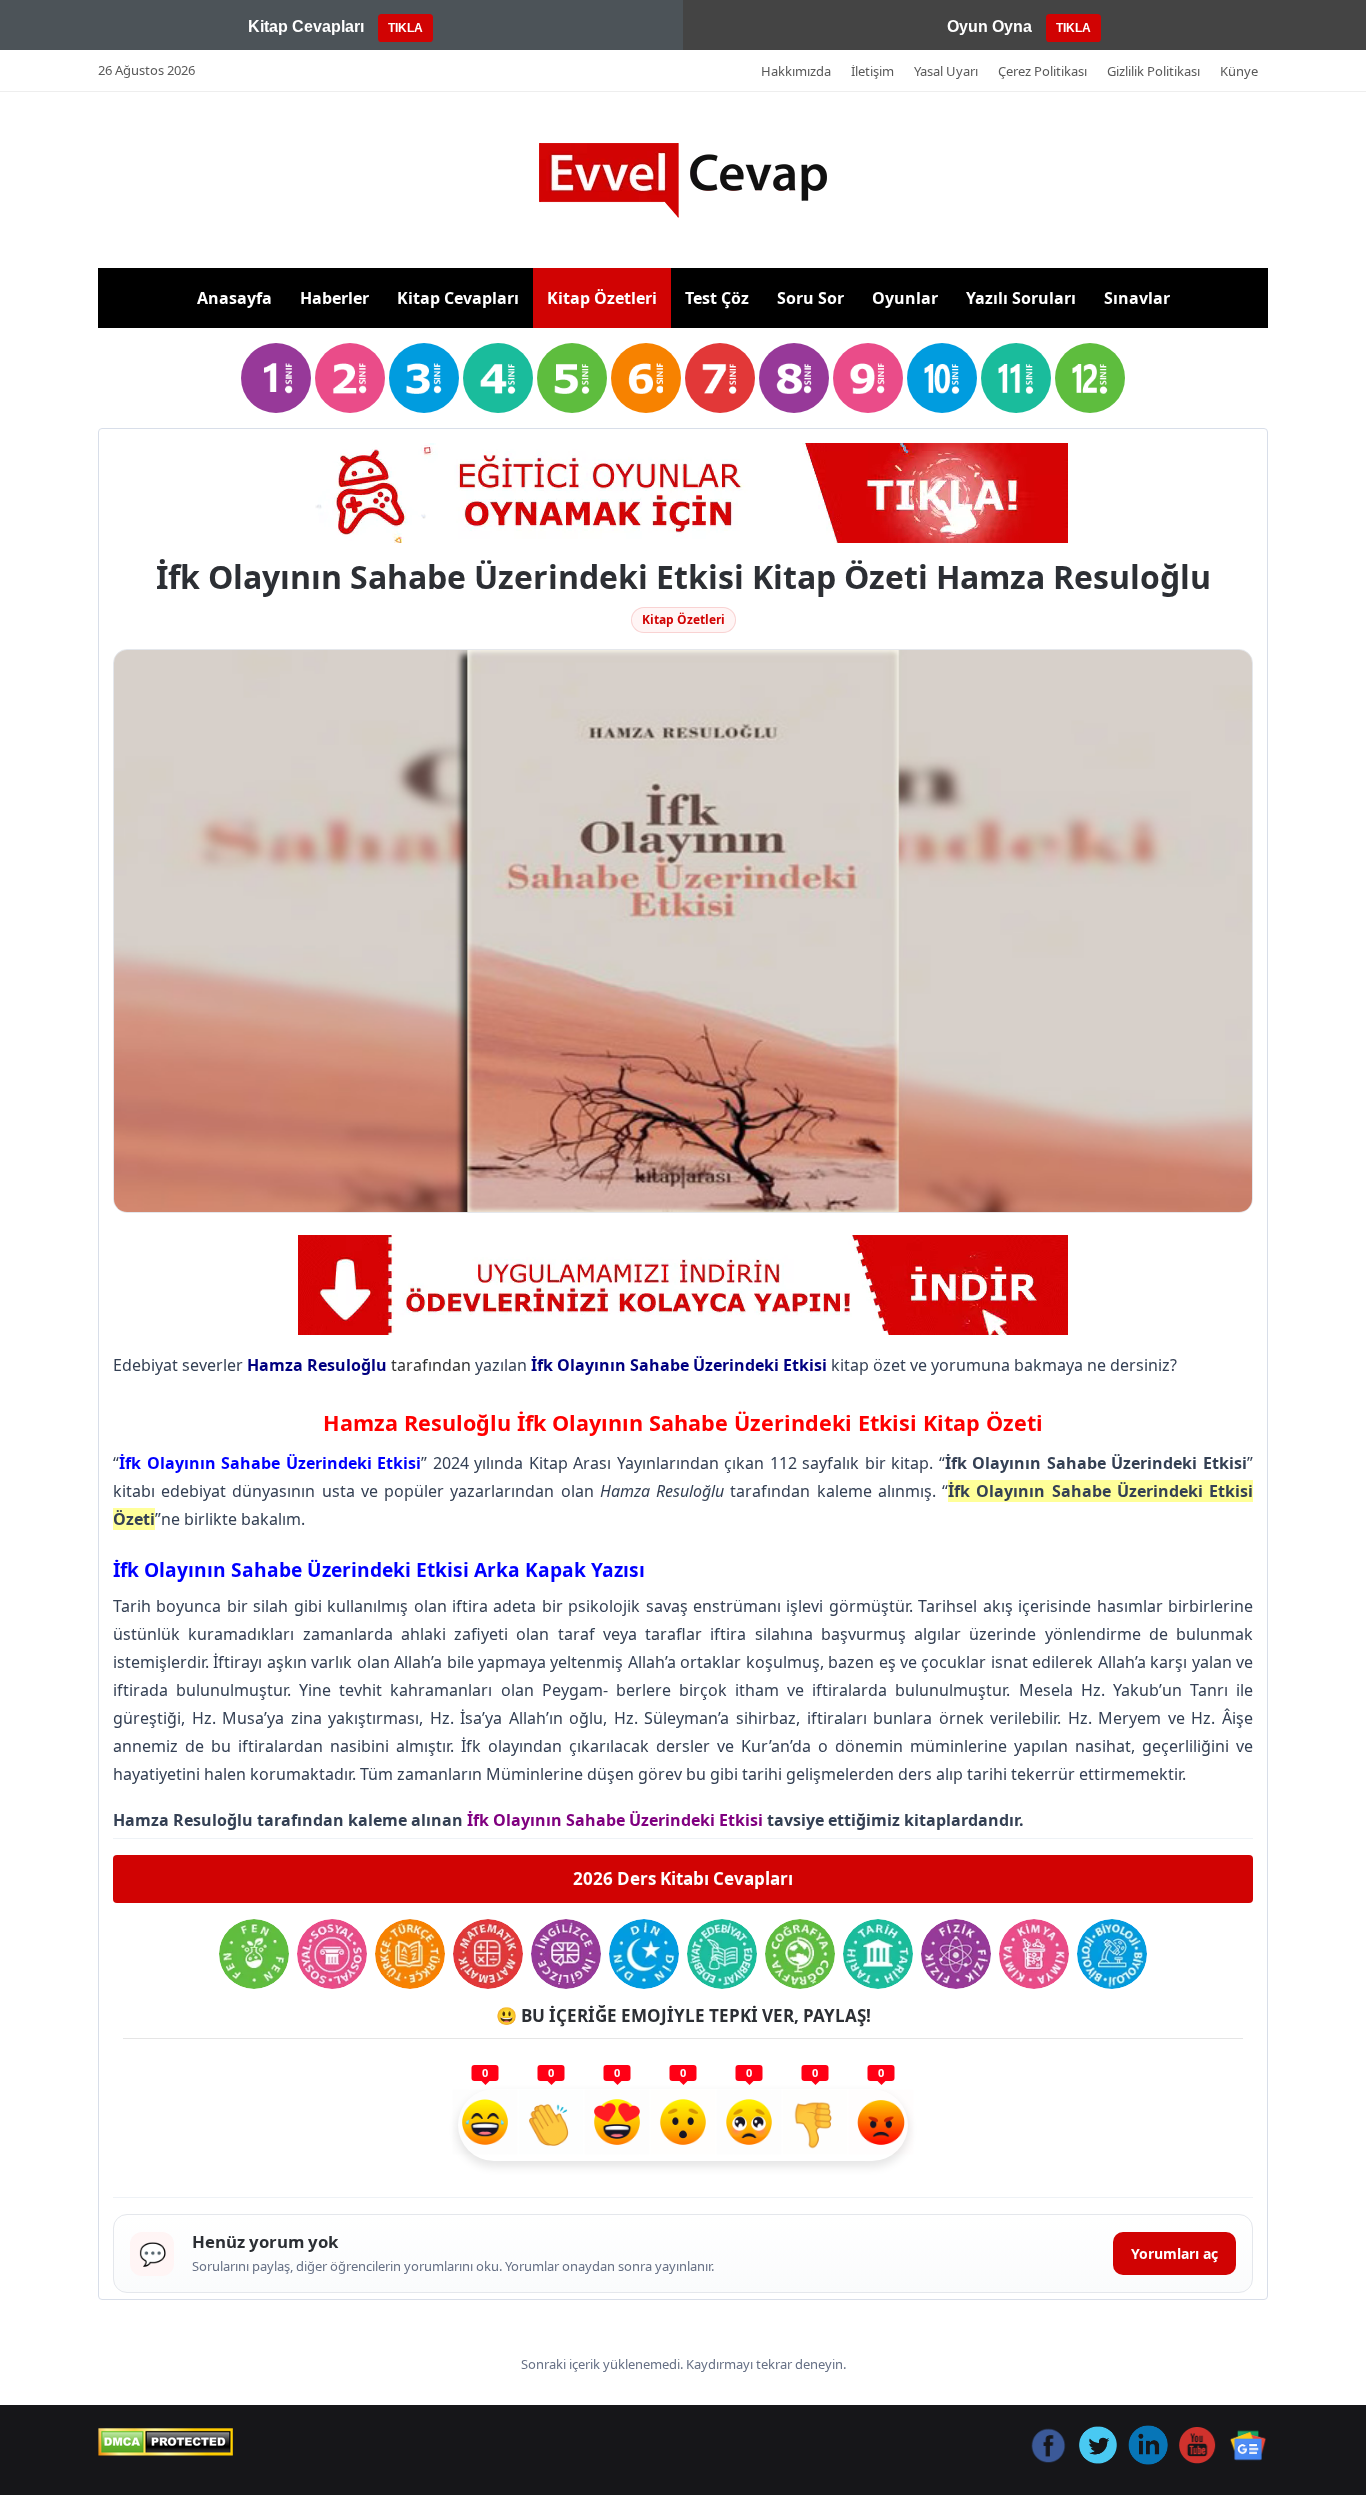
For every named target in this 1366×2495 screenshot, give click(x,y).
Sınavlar (1137, 298)
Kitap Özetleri (602, 298)
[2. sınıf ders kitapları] (350, 378)
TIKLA (405, 28)
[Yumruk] (815, 2125)
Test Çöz (717, 298)
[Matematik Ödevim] (488, 1954)
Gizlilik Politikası (1153, 71)
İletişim (872, 71)
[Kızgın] (881, 2125)
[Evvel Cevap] (683, 180)
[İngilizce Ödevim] (566, 1954)
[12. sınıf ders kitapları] (1090, 378)
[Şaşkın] (683, 2125)
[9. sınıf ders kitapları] (868, 378)
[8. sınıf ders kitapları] (794, 378)
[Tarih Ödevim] (878, 1954)
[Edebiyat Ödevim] (722, 1954)
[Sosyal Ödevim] (332, 1954)
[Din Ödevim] (644, 1954)
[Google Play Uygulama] (683, 1285)
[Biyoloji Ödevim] (1112, 1954)
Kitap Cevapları (458, 298)
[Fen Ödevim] (254, 1954)
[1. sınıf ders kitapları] (276, 378)
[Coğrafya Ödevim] (800, 1954)
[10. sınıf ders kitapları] (942, 378)
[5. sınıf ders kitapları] (572, 378)
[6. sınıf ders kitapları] (646, 378)
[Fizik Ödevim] (956, 1954)
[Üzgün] (749, 2125)
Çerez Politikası (1042, 71)
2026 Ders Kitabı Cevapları (683, 1878)
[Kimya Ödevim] (1034, 1954)
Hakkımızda (796, 71)
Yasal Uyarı (946, 71)
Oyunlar (905, 298)
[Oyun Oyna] (683, 493)
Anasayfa (234, 298)
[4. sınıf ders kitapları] (498, 378)
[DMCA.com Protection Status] (165, 2442)
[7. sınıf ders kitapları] (720, 378)
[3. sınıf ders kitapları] (424, 378)
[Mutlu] (485, 2125)
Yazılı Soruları (1021, 298)
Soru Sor (810, 298)
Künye (1239, 71)
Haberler (334, 298)
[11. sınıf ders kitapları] (1016, 378)
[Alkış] (551, 2125)
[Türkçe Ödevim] (410, 1954)
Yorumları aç (1174, 2253)
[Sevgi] (617, 2125)
